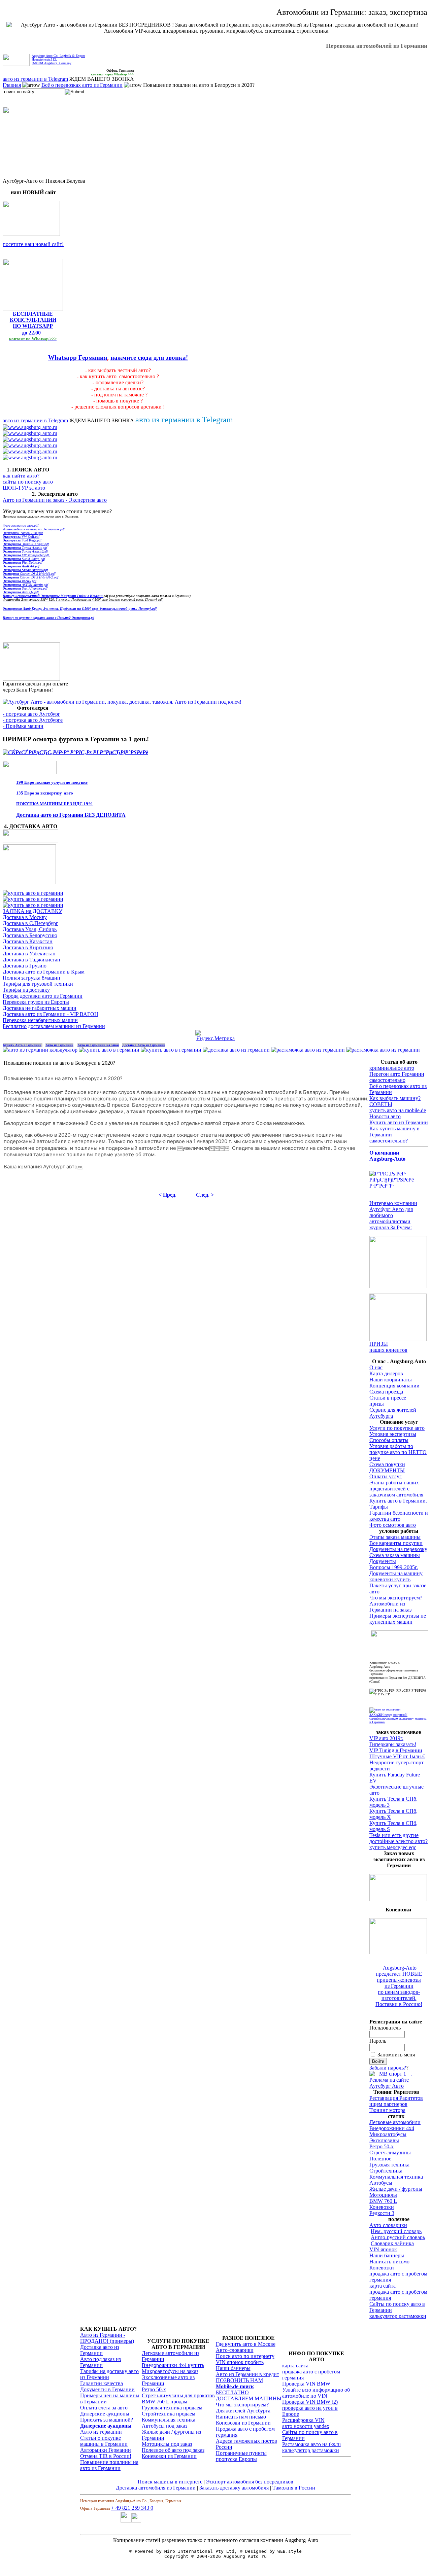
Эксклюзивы (384, 2140)
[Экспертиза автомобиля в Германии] (385, 1709)
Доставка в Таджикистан (31, 960)
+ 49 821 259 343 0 (132, 2508)
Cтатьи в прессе (388, 1398)
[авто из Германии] (109, 1050)
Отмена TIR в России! (106, 2456)
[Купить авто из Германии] (171, 1050)
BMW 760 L (383, 2201)
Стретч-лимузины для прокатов (178, 2395)
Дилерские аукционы (105, 2414)
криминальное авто (392, 1068)
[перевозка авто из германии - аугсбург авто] (126, 2521)
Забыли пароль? (388, 2068)
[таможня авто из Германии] (400, 1652)
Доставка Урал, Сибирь (30, 929)
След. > (205, 1195)
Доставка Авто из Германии (144, 1045)
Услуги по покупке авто (397, 1428)
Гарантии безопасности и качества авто (399, 1516)
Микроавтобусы (388, 2134)
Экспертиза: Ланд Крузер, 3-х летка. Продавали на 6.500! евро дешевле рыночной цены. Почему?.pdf (80, 609)
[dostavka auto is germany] (30, 427)
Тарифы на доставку (26, 990)
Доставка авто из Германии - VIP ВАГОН (51, 1014)
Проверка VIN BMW (306, 2384)
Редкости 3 (382, 2213)
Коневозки (382, 2207)
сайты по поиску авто (28, 482)
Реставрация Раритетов (396, 2098)
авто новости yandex (306, 2426)
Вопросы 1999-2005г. (394, 1567)
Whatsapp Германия (78, 358)
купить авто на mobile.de (398, 1110)
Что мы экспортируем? (242, 2405)
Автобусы (381, 2183)
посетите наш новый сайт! (33, 244)
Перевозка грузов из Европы (36, 1002)
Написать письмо (389, 2262)
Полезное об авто (162, 2450)
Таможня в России (294, 2488)
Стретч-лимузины (390, 2152)
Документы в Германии (107, 2389)
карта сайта (383, 2286)
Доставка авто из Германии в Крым (44, 972)
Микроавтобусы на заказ (170, 2371)
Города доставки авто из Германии (43, 996)
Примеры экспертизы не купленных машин (398, 1619)
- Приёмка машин (23, 726)
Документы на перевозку (398, 1549)
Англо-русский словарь (398, 2237)
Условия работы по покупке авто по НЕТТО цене (398, 1452)
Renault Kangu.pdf (26, 544)
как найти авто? (21, 476)
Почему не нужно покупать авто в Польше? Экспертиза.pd (48, 618)
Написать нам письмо (241, 2417)
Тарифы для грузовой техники (38, 984)
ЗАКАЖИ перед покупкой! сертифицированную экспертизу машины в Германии (398, 1718)
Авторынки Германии (106, 2450)
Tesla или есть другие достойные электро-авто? (399, 1838)
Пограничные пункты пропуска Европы (241, 2456)
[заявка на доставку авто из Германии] (30, 841)
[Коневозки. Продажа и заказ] (398, 1952)
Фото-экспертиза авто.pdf (21, 525)
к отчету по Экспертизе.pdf (34, 529)
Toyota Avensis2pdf (25, 551)
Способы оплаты (389, 1440)
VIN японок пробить (240, 2362)
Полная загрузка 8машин (31, 978)
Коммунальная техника (396, 2177)
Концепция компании (394, 1386)
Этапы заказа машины (395, 1537)
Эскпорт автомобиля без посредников (250, 2482)
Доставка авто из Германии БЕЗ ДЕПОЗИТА (71, 815)
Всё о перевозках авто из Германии (82, 85)
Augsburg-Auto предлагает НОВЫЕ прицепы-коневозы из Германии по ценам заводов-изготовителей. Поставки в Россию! (399, 1986)
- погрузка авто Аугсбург (31, 714)
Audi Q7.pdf (21, 592)
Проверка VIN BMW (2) (310, 2402)
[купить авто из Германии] (29, 882)
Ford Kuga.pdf (22, 540)
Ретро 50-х (382, 2146)
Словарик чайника (392, 2243)
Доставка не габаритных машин (40, 1008)
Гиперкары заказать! (393, 1744)
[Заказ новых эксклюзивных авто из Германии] (398, 1899)
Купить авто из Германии (399, 1122)
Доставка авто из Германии (100, 2350)
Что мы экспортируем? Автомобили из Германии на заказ (396, 1604)
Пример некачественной (22, 596)
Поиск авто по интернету (245, 2356)
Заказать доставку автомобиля (234, 2488)
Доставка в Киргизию (28, 947)
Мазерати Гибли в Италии (72, 596)
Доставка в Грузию (25, 966)
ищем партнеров (388, 2104)
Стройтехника (386, 2171)
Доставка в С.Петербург (30, 923)
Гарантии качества (102, 2383)
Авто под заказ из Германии (101, 2362)
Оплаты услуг (386, 1476)
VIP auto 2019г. (386, 1738)
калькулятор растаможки (398, 2316)
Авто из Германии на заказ (98, 1045)
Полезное (380, 2159)
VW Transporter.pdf (26, 555)
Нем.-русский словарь (396, 2231)
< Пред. (168, 1195)
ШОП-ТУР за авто (24, 488)
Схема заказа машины (395, 1555)
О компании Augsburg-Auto (387, 1156)
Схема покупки (387, 1464)
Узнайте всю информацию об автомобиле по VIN (316, 2393)
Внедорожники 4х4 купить (173, 2365)
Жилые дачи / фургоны (396, 2189)
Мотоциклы (383, 2195)
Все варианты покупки (396, 1543)
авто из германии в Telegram (35, 79)
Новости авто (385, 1116)
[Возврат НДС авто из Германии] (383, 1050)
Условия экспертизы (393, 1434)
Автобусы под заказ (164, 2426)
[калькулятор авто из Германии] (40, 1050)
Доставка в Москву (25, 917)
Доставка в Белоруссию (30, 935)
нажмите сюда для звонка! (149, 358)
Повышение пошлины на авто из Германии (109, 2465)
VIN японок (383, 2249)
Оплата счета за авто (104, 2408)
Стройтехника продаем (169, 2414)
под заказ (194, 2450)
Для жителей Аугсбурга (243, 2411)
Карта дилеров (386, 1373)
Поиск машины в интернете (170, 2482)
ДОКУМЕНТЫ (387, 1470)
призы (377, 1404)
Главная (12, 85)
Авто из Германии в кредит (247, 2374)
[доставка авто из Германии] (236, 1050)
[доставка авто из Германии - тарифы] (33, 899)
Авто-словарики (388, 2225)
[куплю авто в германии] (399, 1186)
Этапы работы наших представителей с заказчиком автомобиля (396, 1489)
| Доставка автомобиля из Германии (155, 2488)
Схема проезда (386, 1392)
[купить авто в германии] (75, 752)
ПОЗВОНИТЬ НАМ (239, 2380)
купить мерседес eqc (393, 1847)
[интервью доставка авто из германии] (398, 1286)
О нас (376, 1367)
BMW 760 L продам (164, 2402)
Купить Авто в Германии (22, 1045)
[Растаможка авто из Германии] (308, 1050)
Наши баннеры (387, 2255)
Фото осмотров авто (393, 1525)
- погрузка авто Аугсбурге (33, 720)
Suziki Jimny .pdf (24, 559)
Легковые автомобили (395, 2122)
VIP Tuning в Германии (396, 1750)
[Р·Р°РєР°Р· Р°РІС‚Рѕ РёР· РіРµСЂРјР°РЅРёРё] (31, 234)
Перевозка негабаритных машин (40, 1020)
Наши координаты (391, 1380)
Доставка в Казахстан (28, 941)
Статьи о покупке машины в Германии (104, 2441)
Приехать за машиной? (107, 2420)
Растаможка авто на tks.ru (311, 2444)
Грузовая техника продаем (172, 2408)
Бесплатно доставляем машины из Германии (54, 1026)
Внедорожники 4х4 (392, 2128)
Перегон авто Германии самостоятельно (397, 1077)
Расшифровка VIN (303, 2420)
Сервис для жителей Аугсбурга (393, 1413)
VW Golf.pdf (21, 537)
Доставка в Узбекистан (29, 954)
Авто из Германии (59, 1045)
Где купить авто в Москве (246, 2344)
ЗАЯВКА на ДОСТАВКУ (32, 911)
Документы (383, 1561)
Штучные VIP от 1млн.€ (397, 1756)
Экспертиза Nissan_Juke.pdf (23, 533)
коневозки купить (390, 1579)
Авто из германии (101, 2432)
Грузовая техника (389, 2165)
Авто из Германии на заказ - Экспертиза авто (55, 500)
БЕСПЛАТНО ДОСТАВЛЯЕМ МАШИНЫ (249, 2395)
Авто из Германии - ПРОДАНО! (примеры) (107, 2338)
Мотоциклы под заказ (167, 2444)
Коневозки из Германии (169, 2456)
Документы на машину (396, 1573)
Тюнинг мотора (387, 2110)
